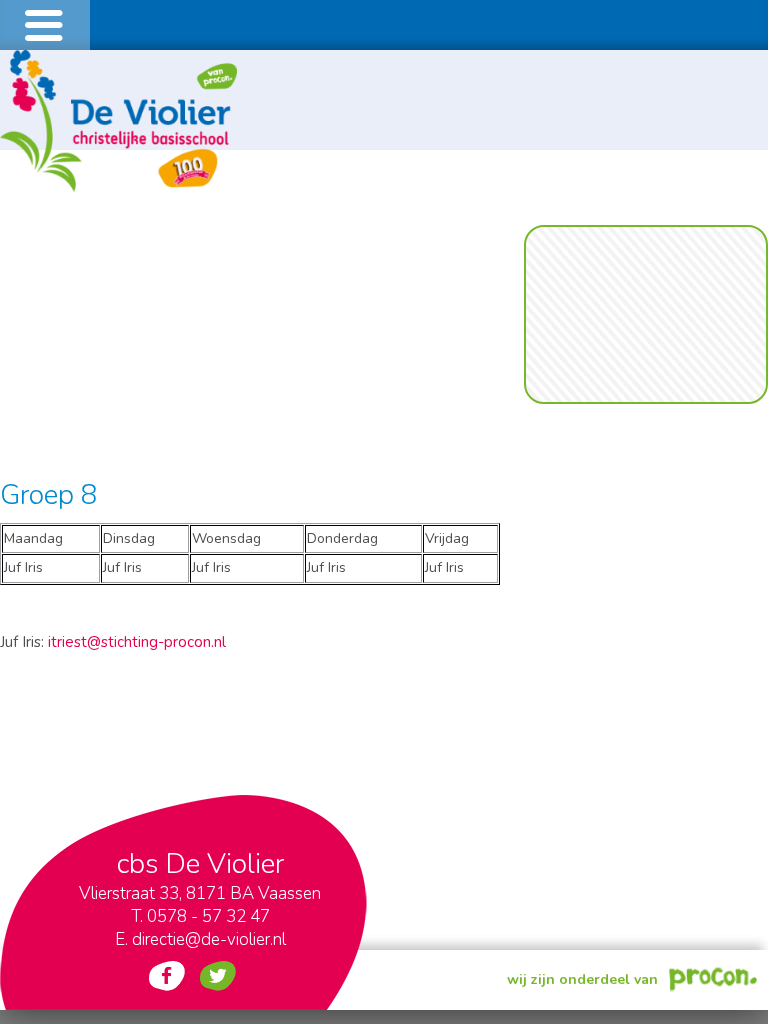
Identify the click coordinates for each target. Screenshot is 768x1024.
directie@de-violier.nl (209, 939)
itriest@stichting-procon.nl (137, 642)
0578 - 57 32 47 (208, 916)
